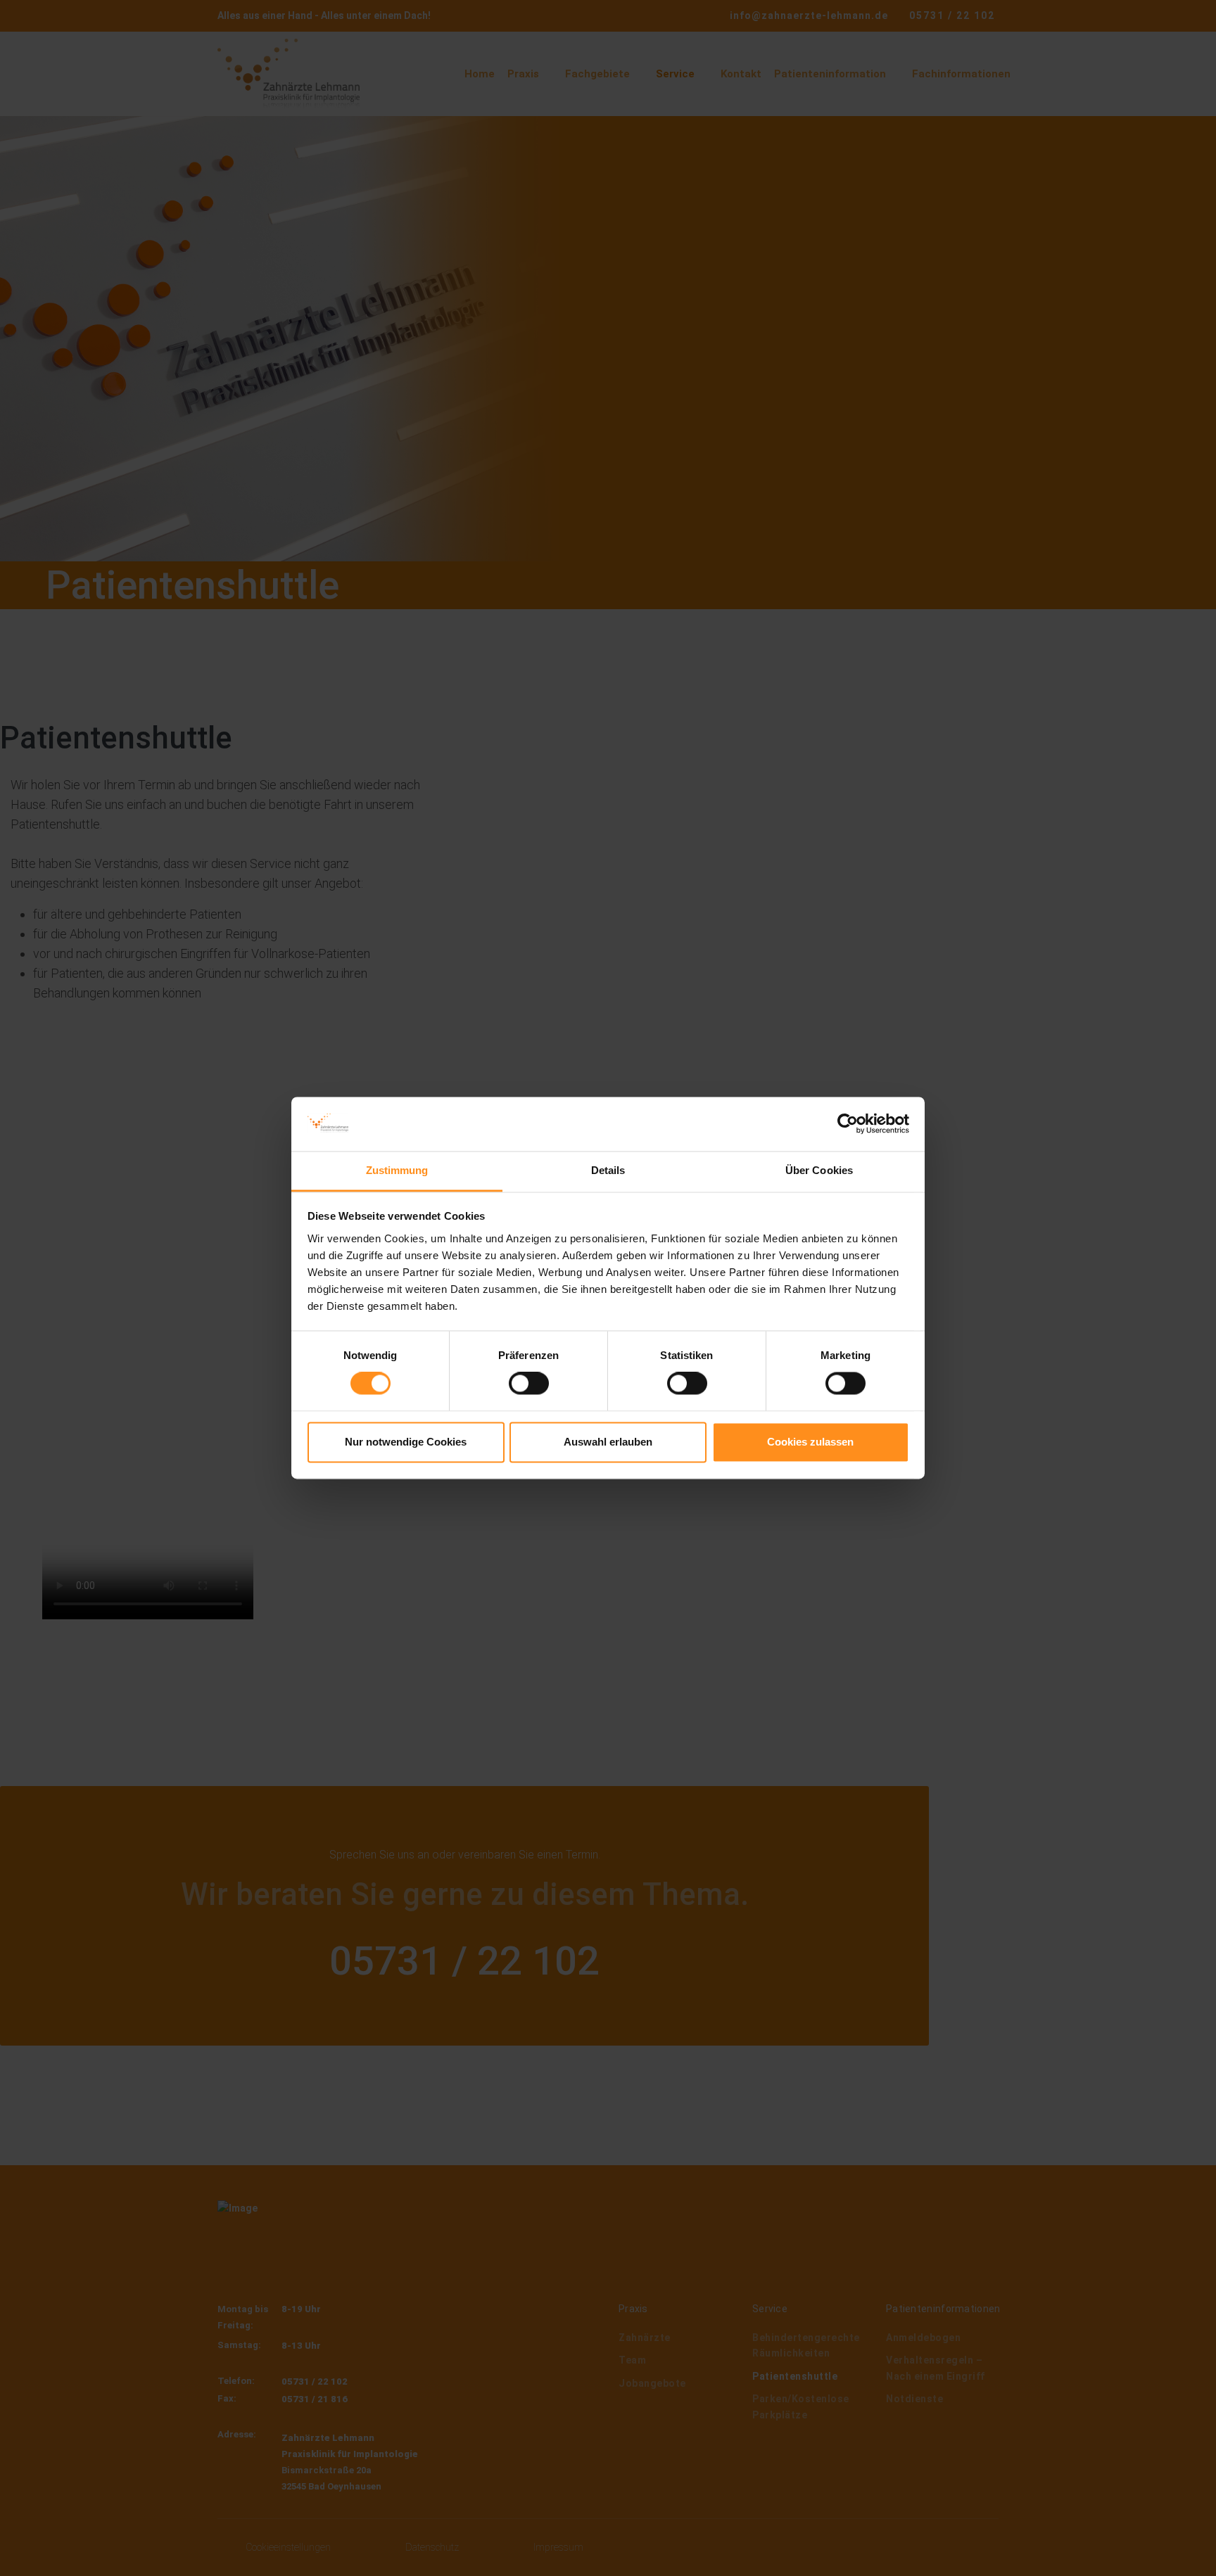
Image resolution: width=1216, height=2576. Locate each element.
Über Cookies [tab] (819, 1170)
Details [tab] (608, 1170)
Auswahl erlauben (608, 1442)
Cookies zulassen (810, 1442)
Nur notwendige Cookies (406, 1442)
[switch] (529, 1384)
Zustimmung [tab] (397, 1170)
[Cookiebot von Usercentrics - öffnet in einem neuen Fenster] (848, 1124)
